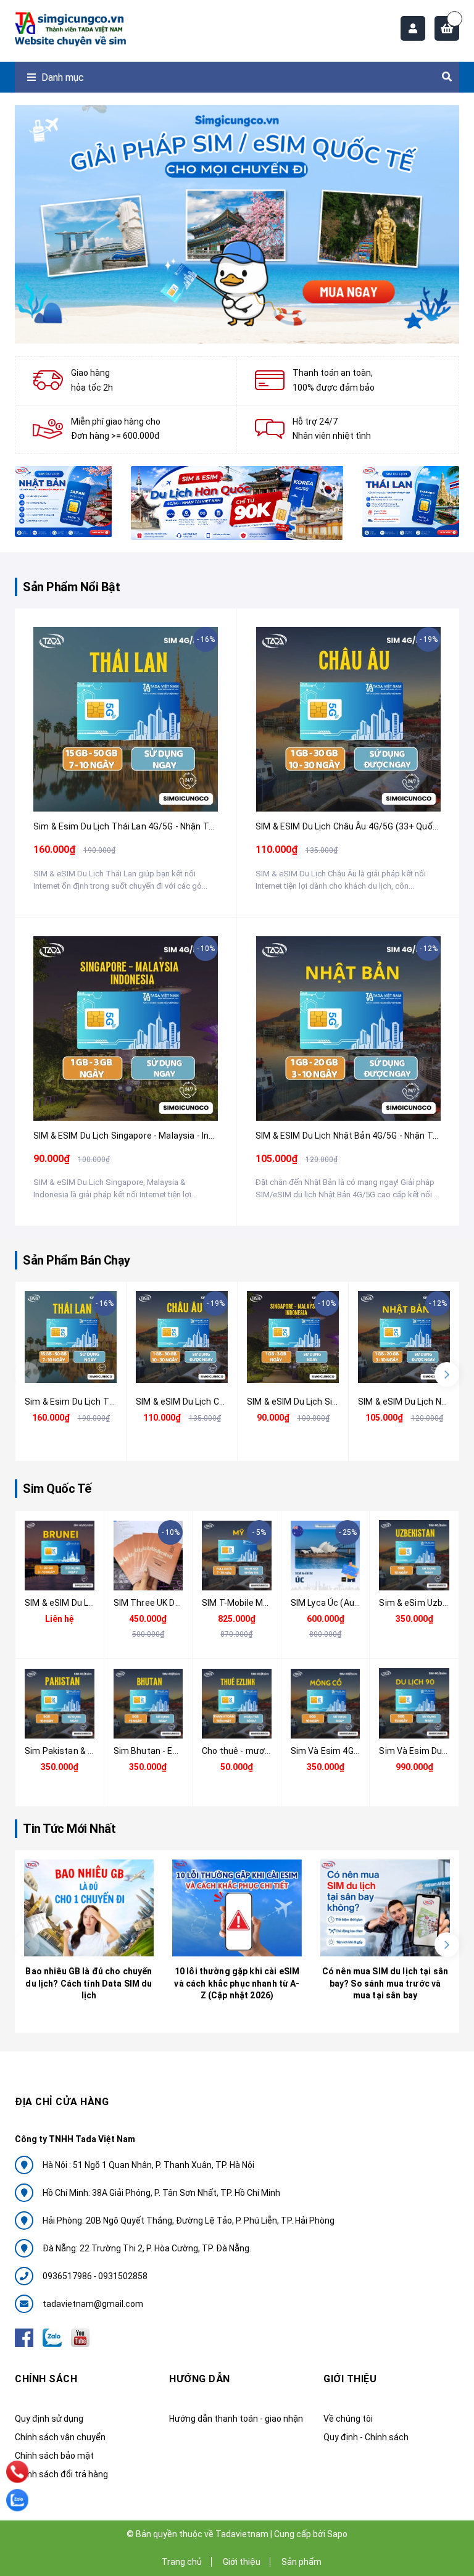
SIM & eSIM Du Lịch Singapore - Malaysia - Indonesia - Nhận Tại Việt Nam (178, 1136)
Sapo (337, 2534)
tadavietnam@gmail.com (93, 2304)
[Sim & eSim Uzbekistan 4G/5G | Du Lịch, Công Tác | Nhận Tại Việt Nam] (414, 1556)
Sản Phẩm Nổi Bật (71, 587)
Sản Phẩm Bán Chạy (77, 1260)
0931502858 (123, 2276)
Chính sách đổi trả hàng (61, 2474)
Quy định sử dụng (49, 2419)
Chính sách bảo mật (54, 2456)
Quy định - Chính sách (366, 2437)
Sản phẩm (301, 2562)
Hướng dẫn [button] (200, 2379)
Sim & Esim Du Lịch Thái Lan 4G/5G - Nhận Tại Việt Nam (144, 826)
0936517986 (68, 2276)
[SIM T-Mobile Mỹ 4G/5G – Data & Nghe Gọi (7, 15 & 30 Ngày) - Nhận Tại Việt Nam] (237, 1556)
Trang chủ (182, 2562)
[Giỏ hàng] (447, 28)
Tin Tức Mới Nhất (69, 1829)
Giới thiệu (242, 2562)
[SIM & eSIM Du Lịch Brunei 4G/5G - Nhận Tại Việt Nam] (60, 1556)
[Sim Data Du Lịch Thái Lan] (411, 501)
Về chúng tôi (348, 2419)
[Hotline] (17, 2472)
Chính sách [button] (46, 2379)
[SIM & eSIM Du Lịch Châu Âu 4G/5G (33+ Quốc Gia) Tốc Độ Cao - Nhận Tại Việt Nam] (348, 719)
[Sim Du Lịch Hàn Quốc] (237, 503)
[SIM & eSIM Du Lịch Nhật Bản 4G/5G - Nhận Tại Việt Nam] (348, 1028)
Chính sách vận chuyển (60, 2437)
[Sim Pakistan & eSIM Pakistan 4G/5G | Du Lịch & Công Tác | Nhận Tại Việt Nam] (60, 1704)
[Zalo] (17, 2500)
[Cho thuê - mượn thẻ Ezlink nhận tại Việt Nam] (237, 1704)
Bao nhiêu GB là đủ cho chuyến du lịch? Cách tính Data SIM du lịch (89, 1983)
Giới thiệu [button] (350, 2379)
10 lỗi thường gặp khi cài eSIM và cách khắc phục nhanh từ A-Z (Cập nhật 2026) (237, 1983)
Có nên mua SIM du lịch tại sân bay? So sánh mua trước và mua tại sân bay (385, 1983)
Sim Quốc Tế (57, 1489)
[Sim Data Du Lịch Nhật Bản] (64, 501)
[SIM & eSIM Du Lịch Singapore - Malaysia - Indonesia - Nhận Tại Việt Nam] (126, 1028)
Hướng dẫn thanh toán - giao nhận (236, 2419)
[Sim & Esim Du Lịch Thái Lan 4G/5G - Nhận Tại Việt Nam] (126, 719)
